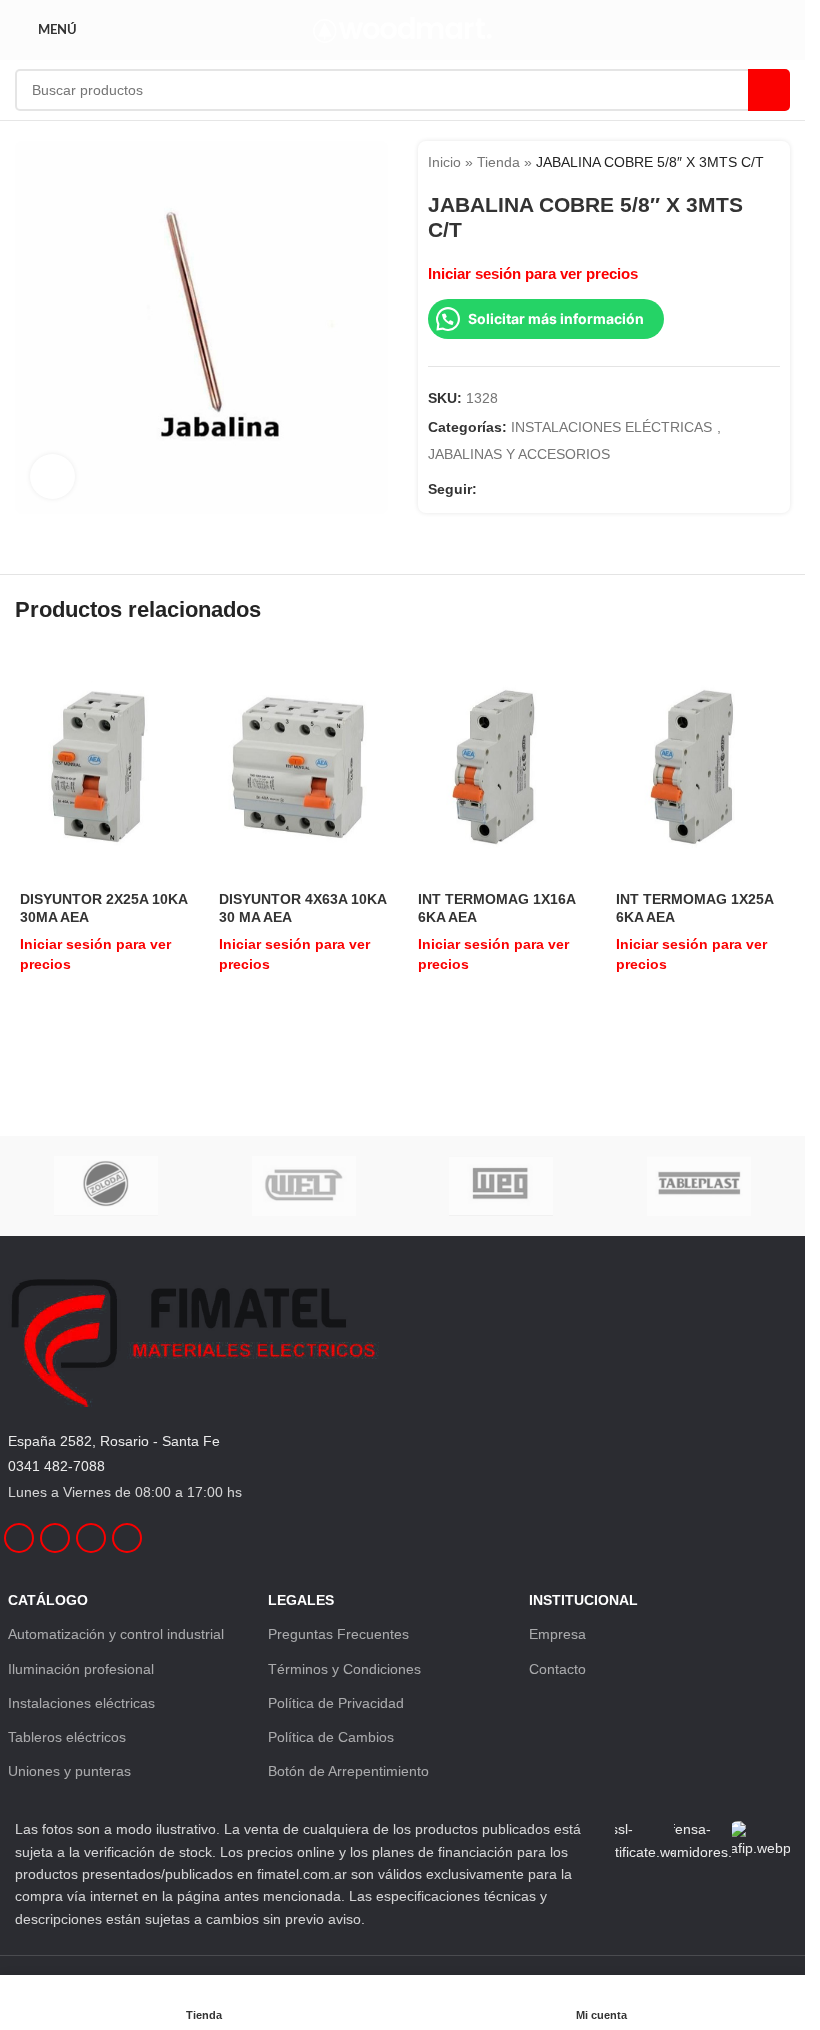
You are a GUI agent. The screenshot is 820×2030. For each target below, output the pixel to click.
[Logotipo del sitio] (402, 29)
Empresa (557, 1634)
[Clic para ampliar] (52, 476)
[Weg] (500, 1186)
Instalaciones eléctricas (81, 1703)
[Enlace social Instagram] (513, 489)
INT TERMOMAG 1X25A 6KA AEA (694, 908)
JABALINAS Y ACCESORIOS (519, 454)
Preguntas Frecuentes (338, 1634)
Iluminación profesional (81, 1669)
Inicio (444, 162)
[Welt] (303, 1186)
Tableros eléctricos (67, 1737)
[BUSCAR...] (769, 90)
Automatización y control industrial (116, 1634)
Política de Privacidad (336, 1703)
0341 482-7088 (56, 1466)
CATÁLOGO (48, 1600)
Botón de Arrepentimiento (348, 1771)
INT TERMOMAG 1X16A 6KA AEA (496, 908)
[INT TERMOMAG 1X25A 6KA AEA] (700, 765)
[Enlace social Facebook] (489, 489)
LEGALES (301, 1600)
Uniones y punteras (69, 1771)
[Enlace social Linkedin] (537, 489)
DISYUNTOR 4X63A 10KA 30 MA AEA (302, 908)
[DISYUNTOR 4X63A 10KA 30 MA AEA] (303, 765)
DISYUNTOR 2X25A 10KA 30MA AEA (103, 908)
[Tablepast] (698, 1186)
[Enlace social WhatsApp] (561, 489)
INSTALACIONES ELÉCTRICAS (611, 427)
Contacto (557, 1669)
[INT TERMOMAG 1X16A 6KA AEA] (502, 765)
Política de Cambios (331, 1737)
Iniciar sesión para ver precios (533, 274)
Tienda (498, 162)
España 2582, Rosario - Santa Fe (114, 1441)
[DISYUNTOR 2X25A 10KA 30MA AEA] (104, 765)
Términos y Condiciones (344, 1669)
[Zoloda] (106, 1186)
